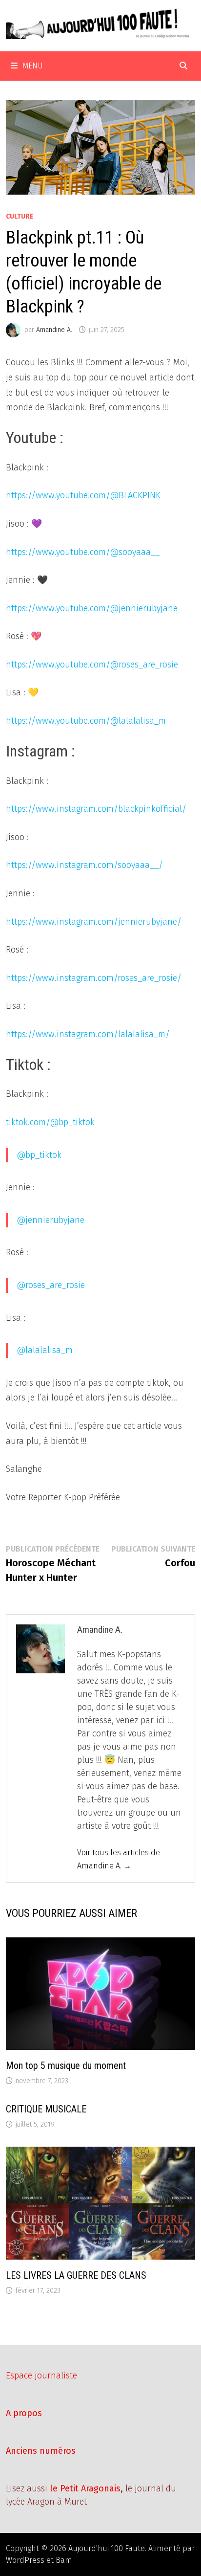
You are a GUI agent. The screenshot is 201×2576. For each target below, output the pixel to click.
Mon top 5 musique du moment (66, 2065)
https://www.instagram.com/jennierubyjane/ (94, 922)
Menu (33, 66)
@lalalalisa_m (45, 1350)
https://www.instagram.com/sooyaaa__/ (84, 865)
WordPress (25, 2560)
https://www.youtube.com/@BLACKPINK (83, 495)
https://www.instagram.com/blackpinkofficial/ (96, 809)
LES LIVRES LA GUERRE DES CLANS (76, 2275)
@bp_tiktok (39, 1155)
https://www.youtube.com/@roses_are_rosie (92, 665)
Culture (20, 216)
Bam (64, 2560)
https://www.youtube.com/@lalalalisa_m (86, 721)
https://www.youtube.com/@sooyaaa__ (83, 552)
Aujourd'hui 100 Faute (107, 2548)
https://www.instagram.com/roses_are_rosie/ (94, 978)
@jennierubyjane (50, 1220)
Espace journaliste (41, 2376)
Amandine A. (54, 330)
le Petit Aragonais (85, 2488)
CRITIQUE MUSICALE (46, 2109)
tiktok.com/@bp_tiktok (50, 1122)
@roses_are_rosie (51, 1285)
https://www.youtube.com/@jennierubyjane (92, 608)
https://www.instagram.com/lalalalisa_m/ (88, 1034)
